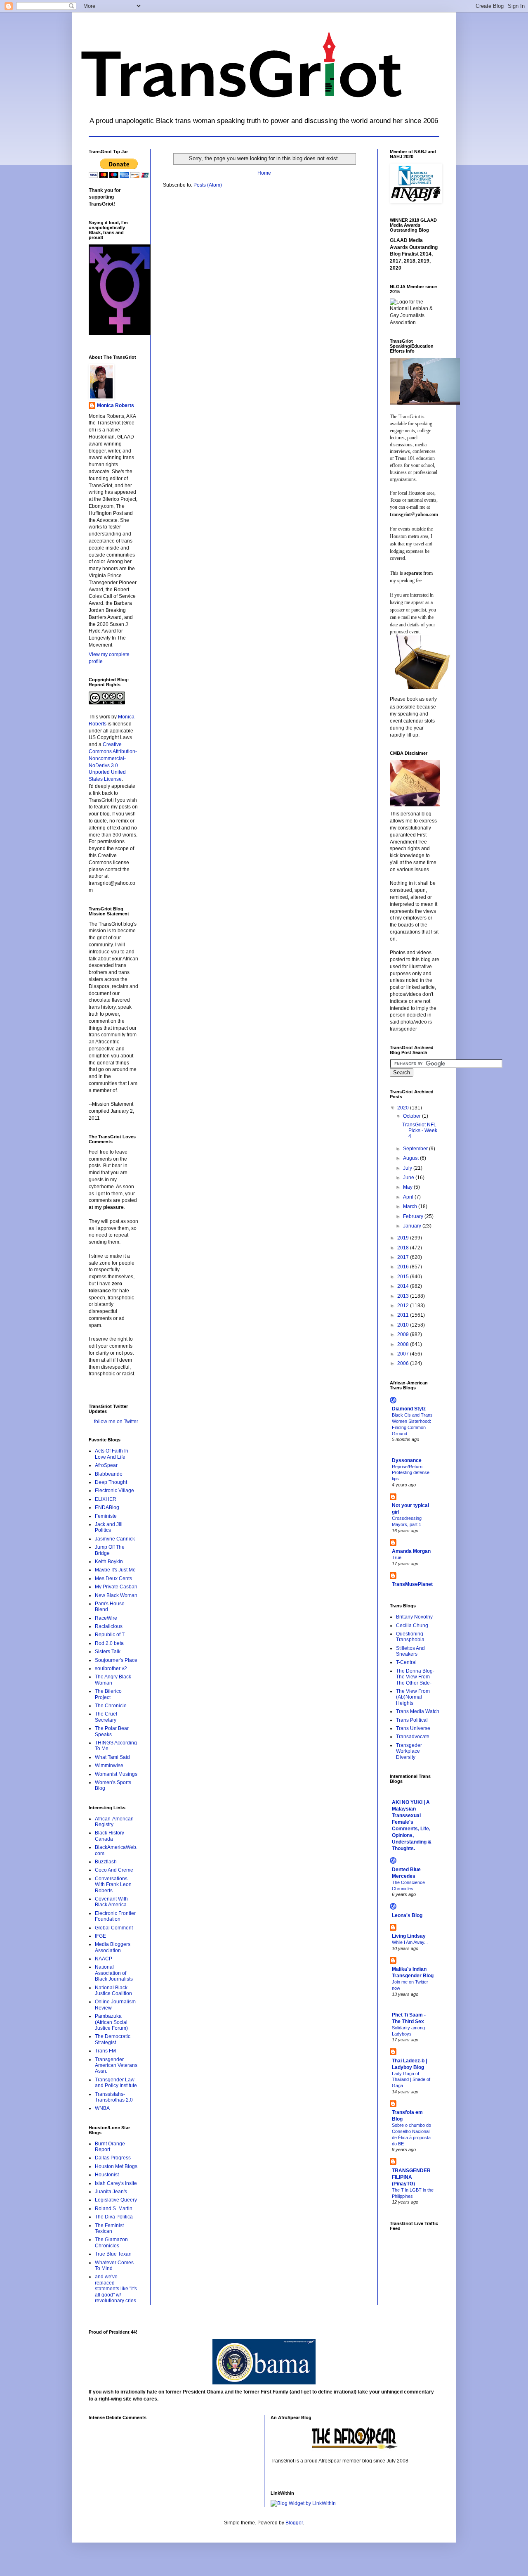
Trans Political (412, 1720)
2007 (404, 1354)
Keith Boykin (109, 1562)
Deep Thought (111, 1482)
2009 (404, 1334)
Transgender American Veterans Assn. (116, 2065)
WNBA (102, 2108)
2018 (404, 1248)
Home (264, 173)
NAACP (104, 1959)
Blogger (294, 2523)
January (413, 1226)
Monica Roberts (115, 405)
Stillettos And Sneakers (410, 1651)
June (409, 1178)
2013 (404, 1296)
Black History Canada (110, 1836)
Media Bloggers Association (113, 1947)
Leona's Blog (407, 1915)
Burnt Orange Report (110, 2147)
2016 (404, 1267)
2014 (404, 1286)
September (416, 1149)
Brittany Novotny (414, 1617)
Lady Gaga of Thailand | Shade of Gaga (411, 2080)
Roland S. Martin (114, 2209)
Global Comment (114, 1928)
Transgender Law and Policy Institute (116, 2083)
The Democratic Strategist (113, 2039)
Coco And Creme (114, 1870)
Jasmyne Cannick (115, 1539)
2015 (404, 1277)
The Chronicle (111, 1706)
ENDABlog (107, 1507)
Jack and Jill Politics (109, 1527)
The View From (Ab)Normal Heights (413, 1697)
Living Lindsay (409, 1936)
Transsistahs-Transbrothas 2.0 (114, 2097)
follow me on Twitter (116, 1422)
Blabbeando (109, 1474)
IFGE (100, 1936)
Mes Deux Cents (113, 1578)
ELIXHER (106, 1499)
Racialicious (109, 1626)
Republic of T (110, 1635)
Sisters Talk (108, 1652)
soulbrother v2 (111, 1668)
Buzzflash (106, 1862)
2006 (404, 1363)
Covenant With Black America (111, 1902)
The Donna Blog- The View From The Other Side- (415, 1677)
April (409, 1197)
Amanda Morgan (411, 1551)
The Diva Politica (114, 2217)
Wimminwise (109, 1766)
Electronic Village (114, 1491)
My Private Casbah (116, 1587)
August (411, 1158)
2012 (404, 1306)
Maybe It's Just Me (115, 1570)
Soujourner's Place (116, 1660)
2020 (404, 1108)
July (408, 1168)
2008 (404, 1344)
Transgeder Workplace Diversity (409, 1751)
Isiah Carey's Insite (116, 2183)
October (412, 1116)
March (411, 1206)
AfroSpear (106, 1465)
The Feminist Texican (109, 2228)
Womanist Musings (116, 1774)
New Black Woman (116, 1595)
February (414, 1216)
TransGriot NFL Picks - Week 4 (420, 1131)
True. (397, 1557)
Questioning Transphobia (410, 1637)
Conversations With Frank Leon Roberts (113, 1885)
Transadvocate (413, 1737)
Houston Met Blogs (116, 2166)
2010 (404, 1325)
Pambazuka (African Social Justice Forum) (111, 2022)
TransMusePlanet (412, 1584)
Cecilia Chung (412, 1626)
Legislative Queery (116, 2200)
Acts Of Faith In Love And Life (112, 1454)
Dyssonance (407, 1460)
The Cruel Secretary (106, 1717)
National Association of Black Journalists (114, 1973)
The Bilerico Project (108, 1694)
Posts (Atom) (208, 185)
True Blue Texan (113, 2254)
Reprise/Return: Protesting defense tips (411, 1473)
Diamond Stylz (409, 1409)
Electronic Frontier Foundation (115, 1916)
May (408, 1187)
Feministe (106, 1516)
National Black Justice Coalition (113, 1991)
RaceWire (106, 1618)
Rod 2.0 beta (109, 1643)
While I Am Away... (410, 1942)
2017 (404, 1257)
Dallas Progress (113, 2158)
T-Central (406, 1662)
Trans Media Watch (418, 1711)
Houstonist (107, 2175)
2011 (404, 1315)
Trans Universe (413, 1728)
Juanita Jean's (111, 2192)
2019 (404, 1238)
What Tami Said (112, 1757)
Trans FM (105, 2051)
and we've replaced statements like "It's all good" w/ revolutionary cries (116, 2289)
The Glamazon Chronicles (111, 2242)
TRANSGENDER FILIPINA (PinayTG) (411, 2177)
